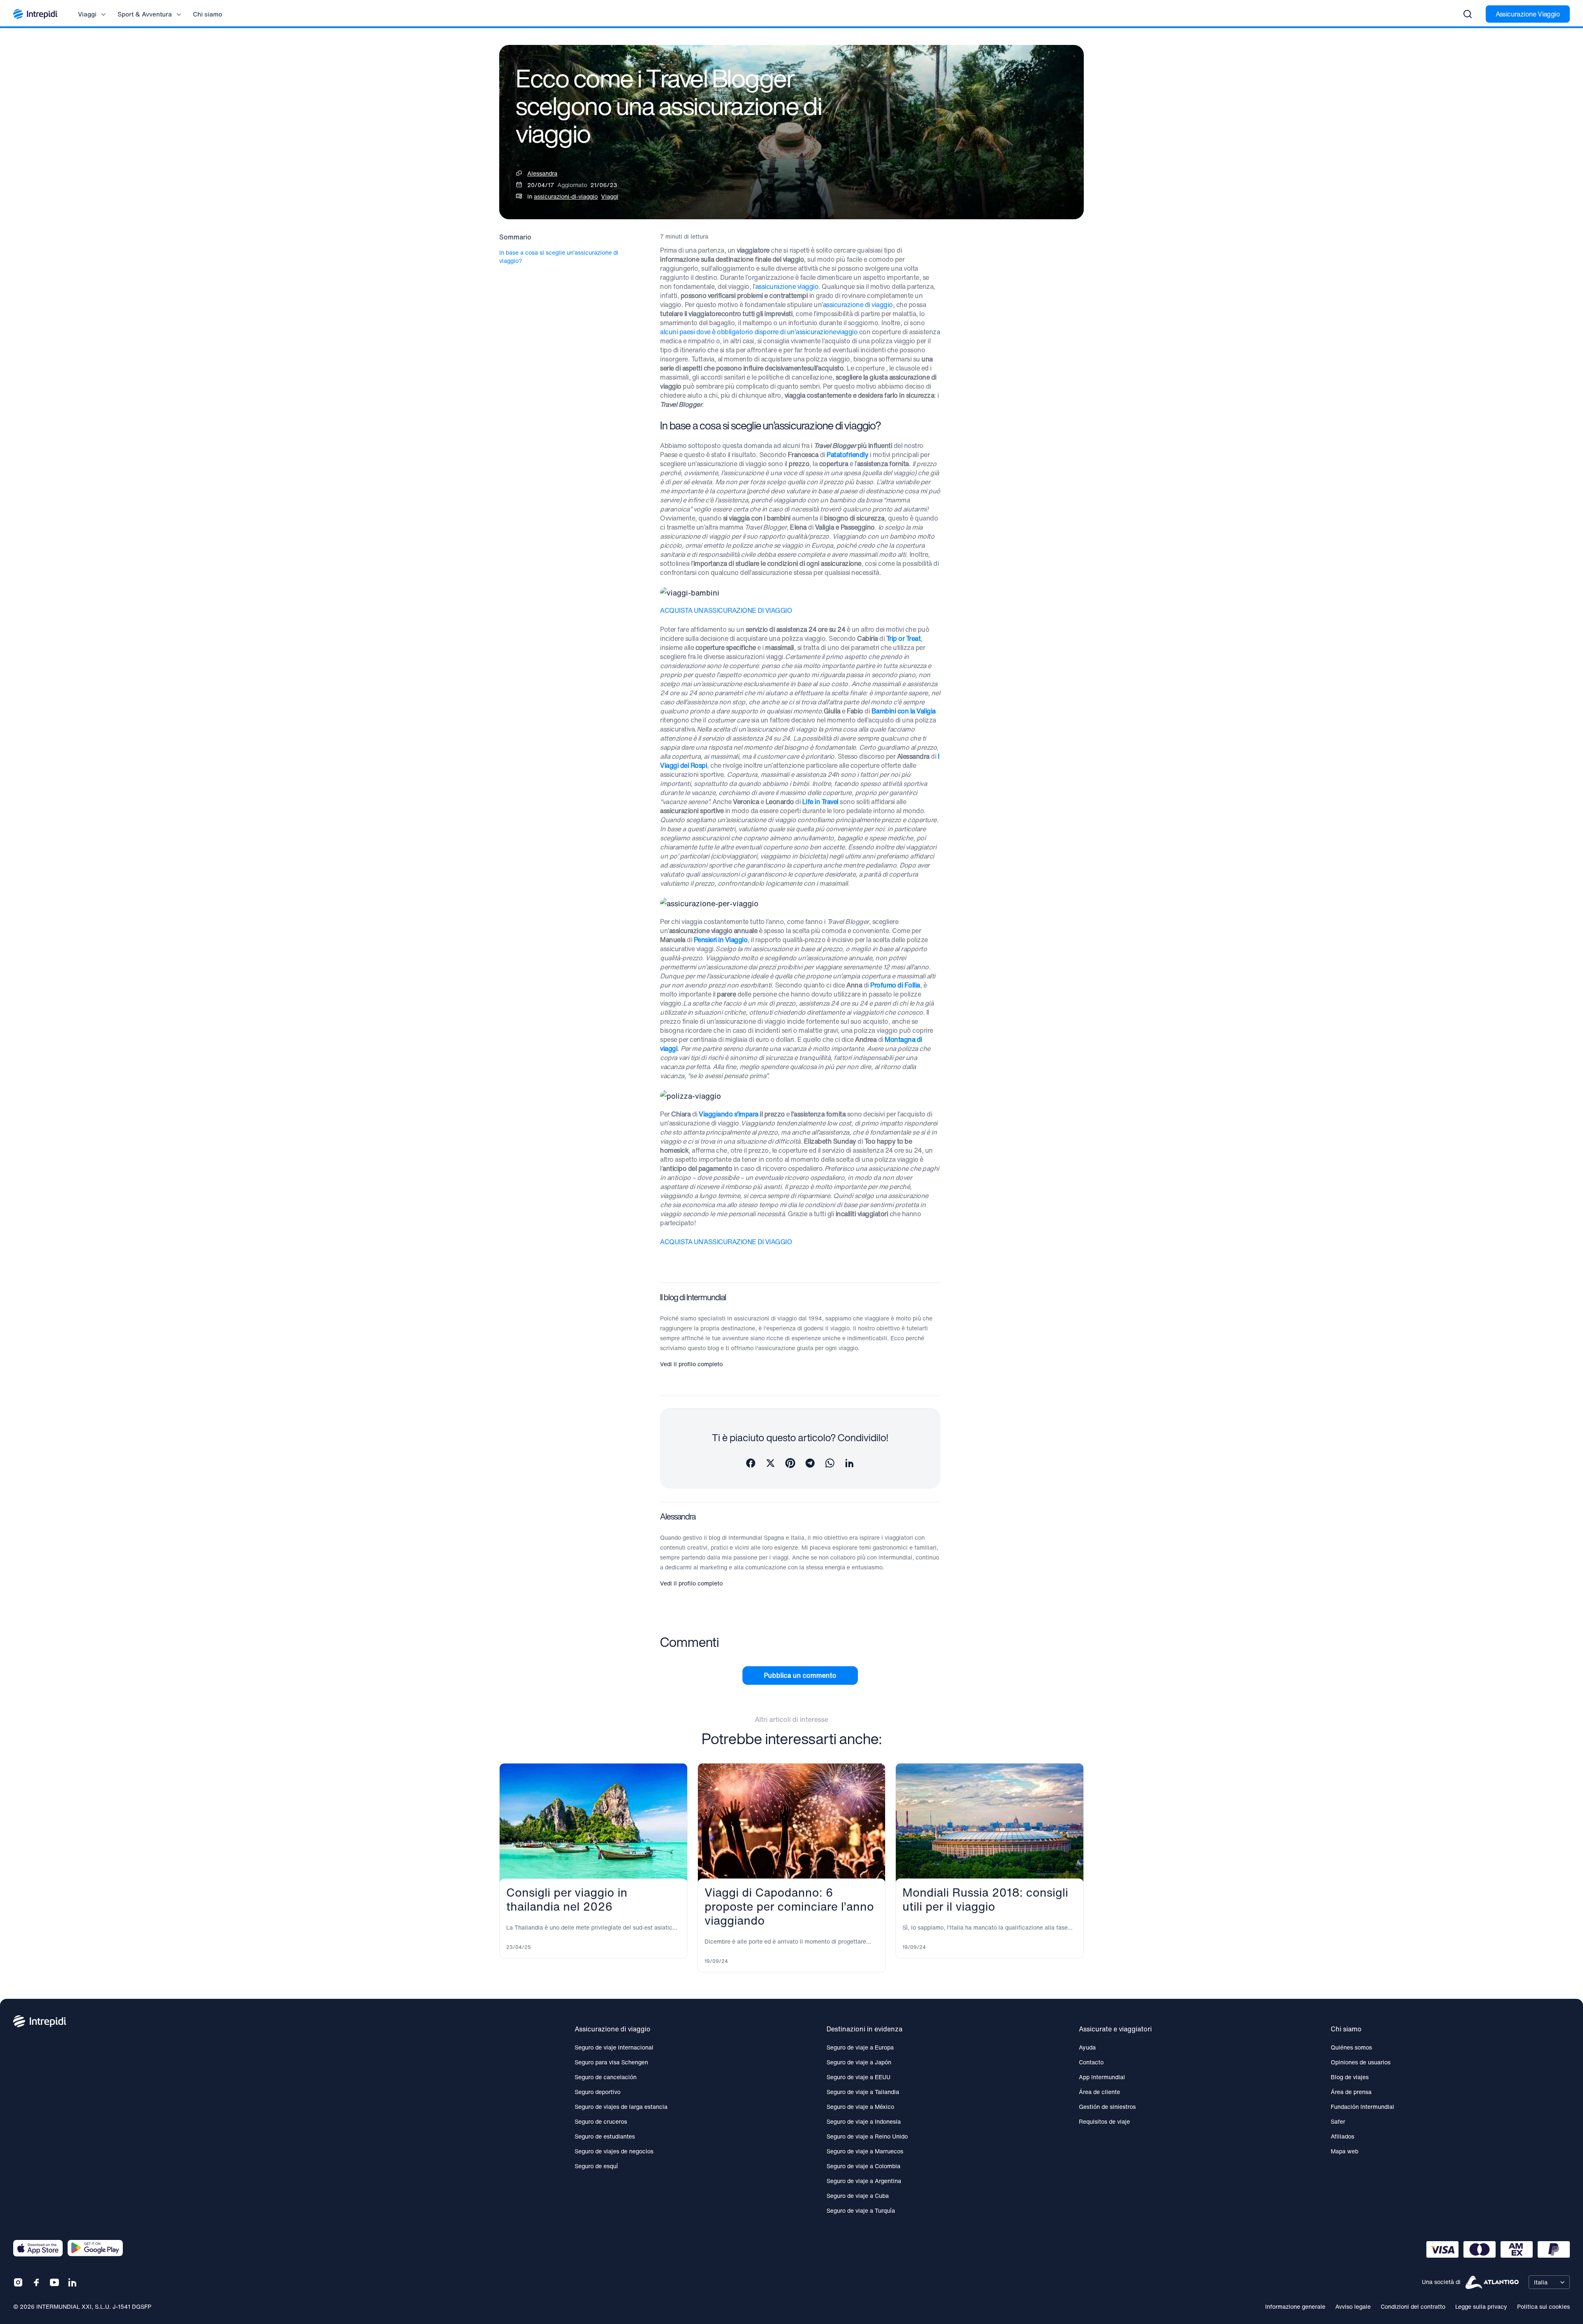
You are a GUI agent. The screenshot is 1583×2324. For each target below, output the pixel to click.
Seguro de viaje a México (860, 2107)
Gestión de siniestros (1107, 2107)
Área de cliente (1099, 2092)
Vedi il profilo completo (691, 1364)
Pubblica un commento (800, 1675)
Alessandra (542, 173)
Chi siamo (208, 14)
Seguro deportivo (598, 2092)
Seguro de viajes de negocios (614, 2151)
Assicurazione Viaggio (1528, 14)
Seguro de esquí (596, 2166)
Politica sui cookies (1543, 2306)
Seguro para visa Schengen (611, 2062)
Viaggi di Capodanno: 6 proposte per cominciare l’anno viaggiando (789, 1906)
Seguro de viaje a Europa (860, 2047)
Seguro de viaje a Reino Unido (867, 2136)
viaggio (847, 332)
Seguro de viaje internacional (614, 2047)
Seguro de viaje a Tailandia (863, 2092)
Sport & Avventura (145, 14)
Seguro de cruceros (601, 2121)
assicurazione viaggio (787, 286)
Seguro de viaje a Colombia (863, 2166)
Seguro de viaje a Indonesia (864, 2121)
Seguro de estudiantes (605, 2136)
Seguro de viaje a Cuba (858, 2196)
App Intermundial (1102, 2077)
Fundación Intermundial (1362, 2107)
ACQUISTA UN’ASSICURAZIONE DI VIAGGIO (726, 610)
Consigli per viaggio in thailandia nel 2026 (567, 1899)
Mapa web (1345, 2151)
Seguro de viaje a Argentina (864, 2181)
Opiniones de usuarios (1361, 2062)
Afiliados (1342, 2136)
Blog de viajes (1350, 2077)
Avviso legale (1353, 2306)
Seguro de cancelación (606, 2077)
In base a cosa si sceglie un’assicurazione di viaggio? (559, 257)
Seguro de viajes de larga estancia (621, 2107)
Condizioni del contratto (1413, 2306)
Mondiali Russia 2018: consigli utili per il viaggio (985, 1899)
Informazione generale (1295, 2306)
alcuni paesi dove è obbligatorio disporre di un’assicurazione (748, 332)
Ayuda (1087, 2047)
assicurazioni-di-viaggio (566, 196)
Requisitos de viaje (1104, 2121)
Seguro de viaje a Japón (859, 2062)
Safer (1338, 2121)
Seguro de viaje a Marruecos (865, 2151)
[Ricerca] (1468, 14)
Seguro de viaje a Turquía (861, 2210)
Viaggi (87, 14)
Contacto (1091, 2062)
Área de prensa (1351, 2092)
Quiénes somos (1351, 2047)
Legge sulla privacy (1481, 2306)
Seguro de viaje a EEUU (858, 2077)
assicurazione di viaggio (858, 305)
